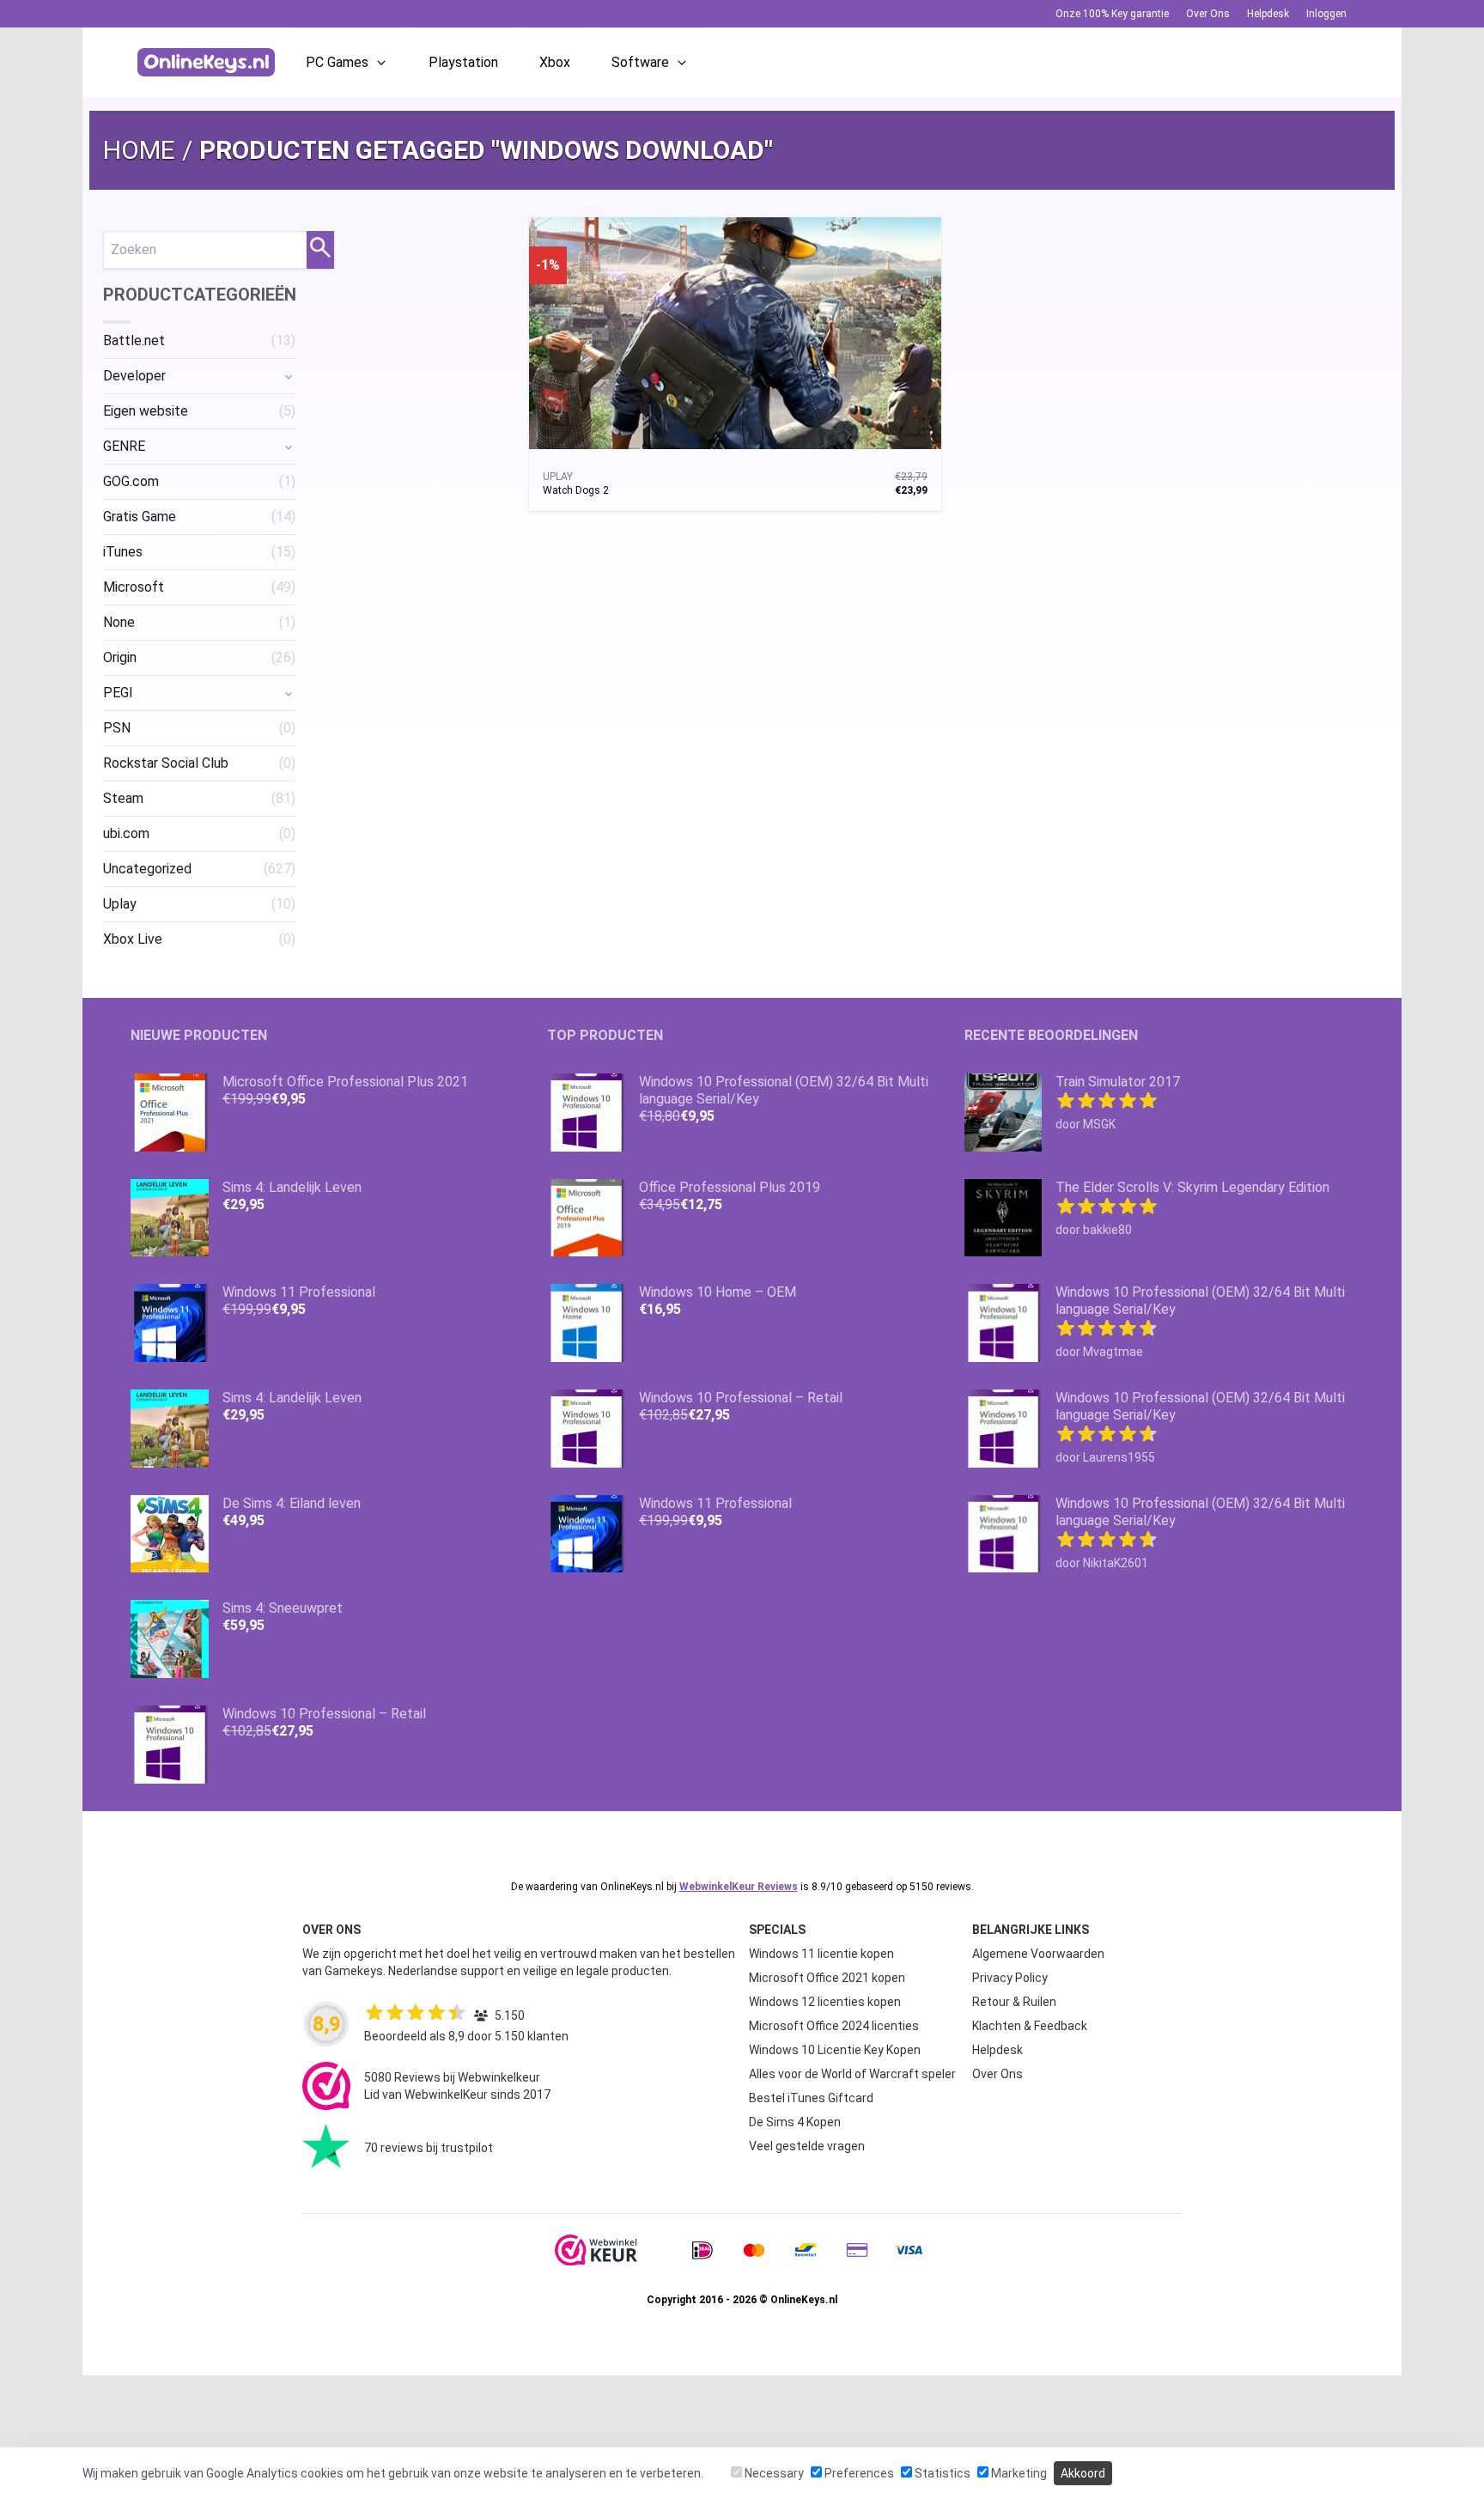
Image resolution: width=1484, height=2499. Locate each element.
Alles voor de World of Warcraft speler (852, 2074)
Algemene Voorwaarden (1038, 1954)
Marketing (1018, 2473)
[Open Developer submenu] (289, 376)
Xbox (555, 62)
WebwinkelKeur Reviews (739, 1887)
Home (139, 150)
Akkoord (1083, 2473)
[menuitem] (199, 341)
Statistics (941, 2473)
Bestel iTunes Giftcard (811, 2098)
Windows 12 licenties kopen (825, 2002)
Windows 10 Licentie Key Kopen (835, 2050)
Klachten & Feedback (1030, 2026)
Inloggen (1326, 14)
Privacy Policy (1010, 1978)
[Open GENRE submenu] (289, 447)
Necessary (773, 2473)
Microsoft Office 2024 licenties (834, 2026)
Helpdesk (1268, 14)
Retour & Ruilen (1014, 2002)
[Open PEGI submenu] (289, 693)
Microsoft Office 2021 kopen (827, 1978)
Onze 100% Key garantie (1112, 14)
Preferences (858, 2473)
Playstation (463, 62)
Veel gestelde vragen (807, 2146)
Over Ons (1208, 14)
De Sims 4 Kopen (795, 2122)
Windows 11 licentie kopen (821, 1954)
